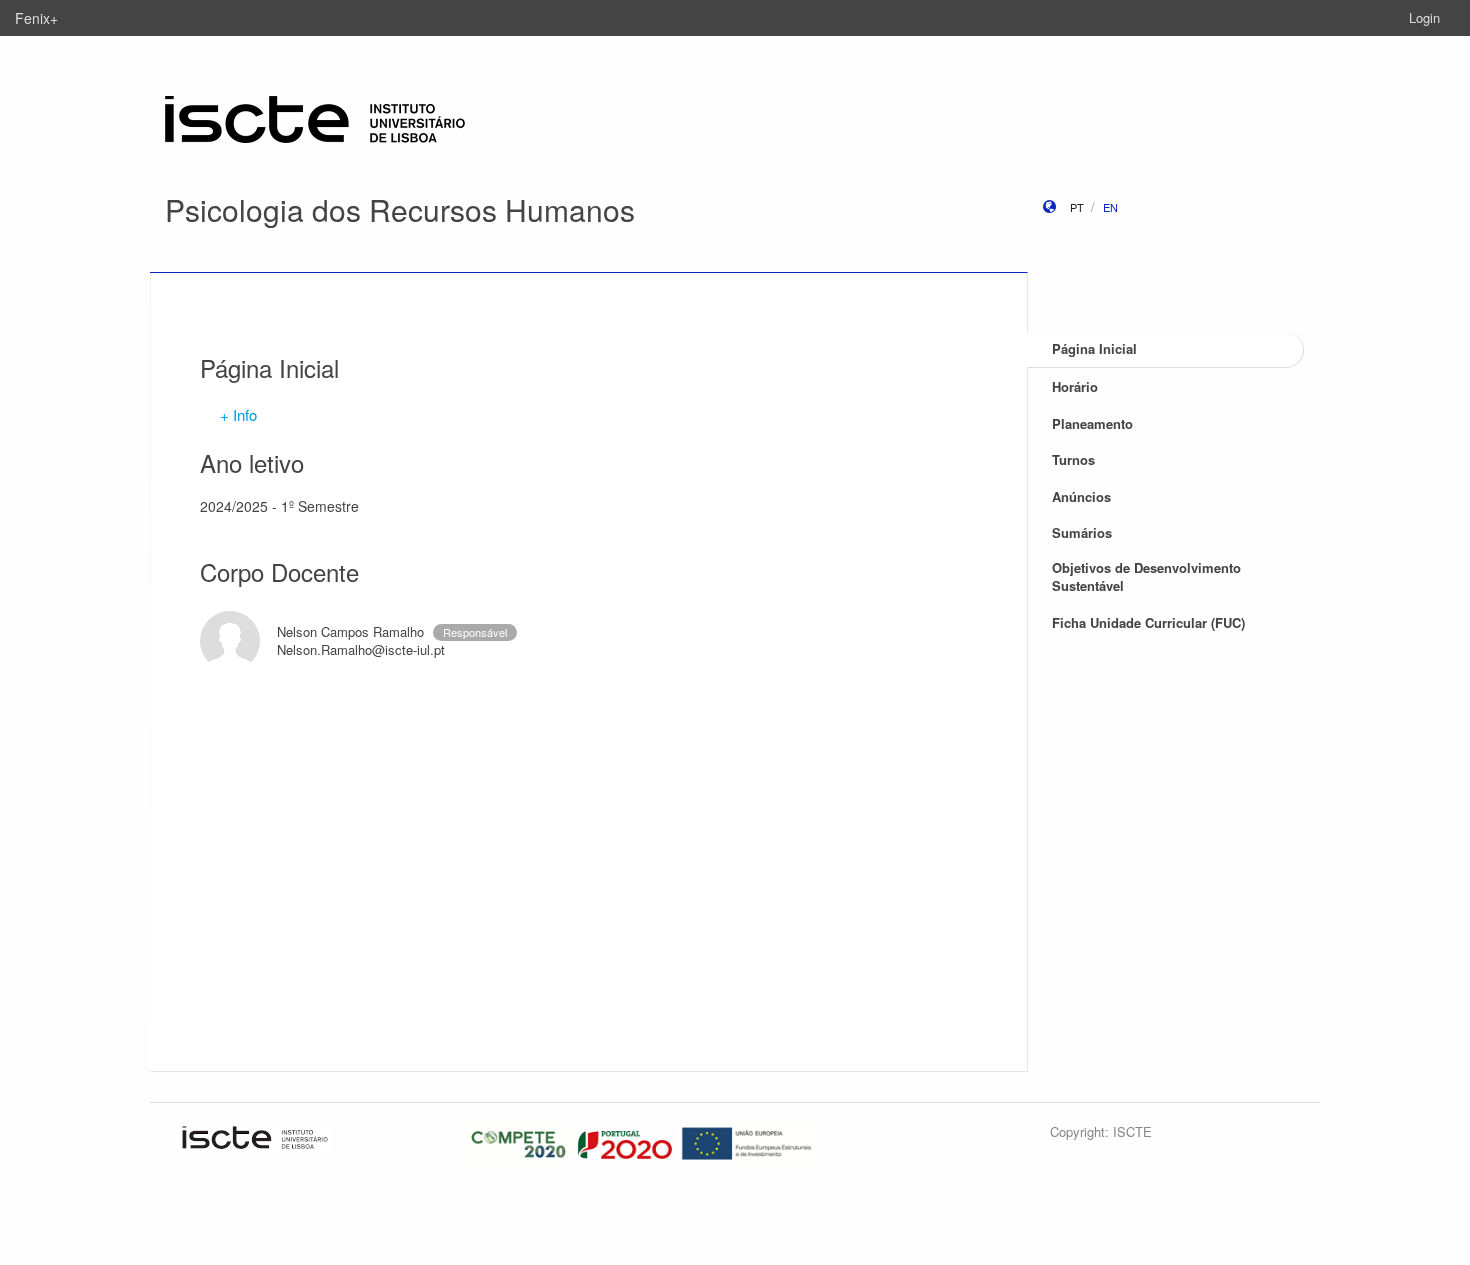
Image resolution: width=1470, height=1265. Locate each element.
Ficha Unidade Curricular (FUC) (1148, 622)
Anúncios (1081, 496)
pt (1077, 207)
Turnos (1073, 459)
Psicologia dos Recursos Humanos (400, 209)
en (1110, 207)
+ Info (238, 414)
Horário (1075, 386)
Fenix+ (36, 18)
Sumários (1082, 532)
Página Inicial (1094, 348)
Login (1424, 17)
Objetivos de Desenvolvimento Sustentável (1146, 577)
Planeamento (1092, 423)
